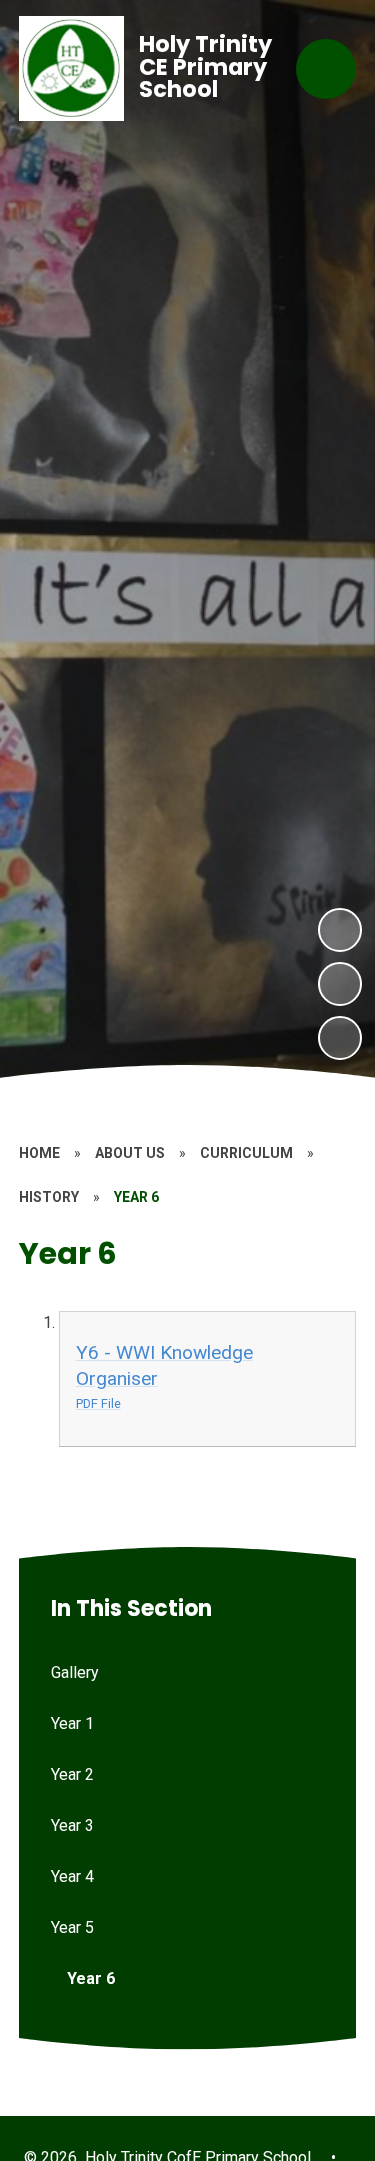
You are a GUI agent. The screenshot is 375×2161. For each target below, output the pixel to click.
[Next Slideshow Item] (340, 930)
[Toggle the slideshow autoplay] (340, 1038)
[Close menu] (326, 69)
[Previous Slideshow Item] (340, 984)
